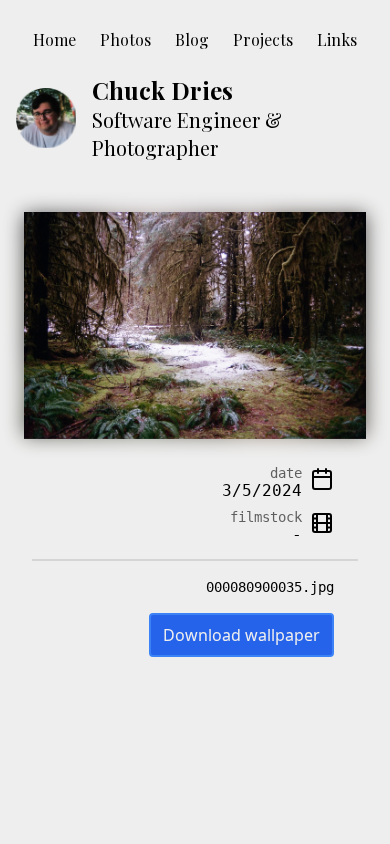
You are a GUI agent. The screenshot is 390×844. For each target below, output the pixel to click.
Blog (192, 39)
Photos (125, 39)
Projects (263, 39)
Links (337, 39)
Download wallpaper (241, 635)
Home (54, 39)
